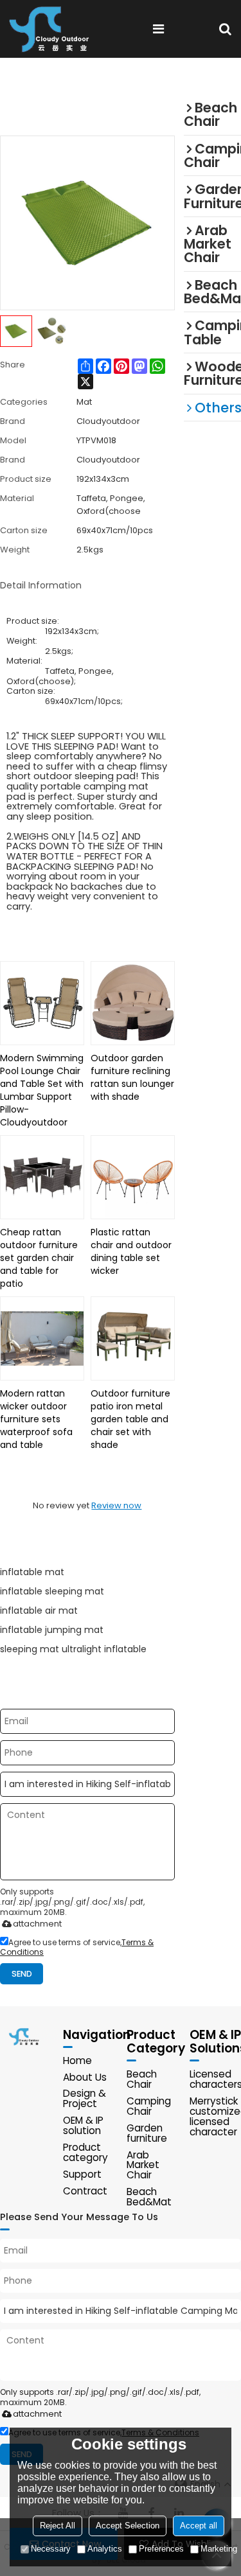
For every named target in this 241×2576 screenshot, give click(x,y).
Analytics (105, 2549)
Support (82, 2174)
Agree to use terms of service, (77, 1947)
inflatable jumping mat (52, 1630)
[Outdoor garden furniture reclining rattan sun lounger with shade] (133, 1003)
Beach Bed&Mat (149, 2197)
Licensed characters (215, 2079)
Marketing (219, 2549)
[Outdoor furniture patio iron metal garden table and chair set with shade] (133, 1338)
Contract (85, 2191)
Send (22, 1974)
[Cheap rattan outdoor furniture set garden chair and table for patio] (42, 1177)
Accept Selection (128, 2526)
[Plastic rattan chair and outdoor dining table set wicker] (133, 1177)
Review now (116, 1505)
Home (77, 2060)
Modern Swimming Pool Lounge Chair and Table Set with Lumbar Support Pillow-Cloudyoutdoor (42, 1090)
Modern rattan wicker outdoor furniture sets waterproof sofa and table (36, 1419)
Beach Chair (142, 2079)
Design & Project (85, 2098)
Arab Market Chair (143, 2165)
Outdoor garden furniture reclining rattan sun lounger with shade (132, 1077)
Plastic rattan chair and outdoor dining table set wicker (131, 1251)
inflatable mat (32, 1572)
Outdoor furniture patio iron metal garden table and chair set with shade (130, 1419)
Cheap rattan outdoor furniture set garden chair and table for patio (39, 1258)
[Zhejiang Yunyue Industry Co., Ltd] (54, 29)
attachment (37, 1924)
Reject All (58, 2526)
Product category (85, 2152)
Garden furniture (147, 2133)
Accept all (199, 2526)
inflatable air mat (39, 1610)
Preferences (161, 2549)
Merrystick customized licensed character (215, 2116)
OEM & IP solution (83, 2125)
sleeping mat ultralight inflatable (73, 1649)
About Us (85, 2077)
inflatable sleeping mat (52, 1591)
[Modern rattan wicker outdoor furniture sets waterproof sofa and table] (42, 1338)
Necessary (51, 2549)
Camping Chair (149, 2106)
